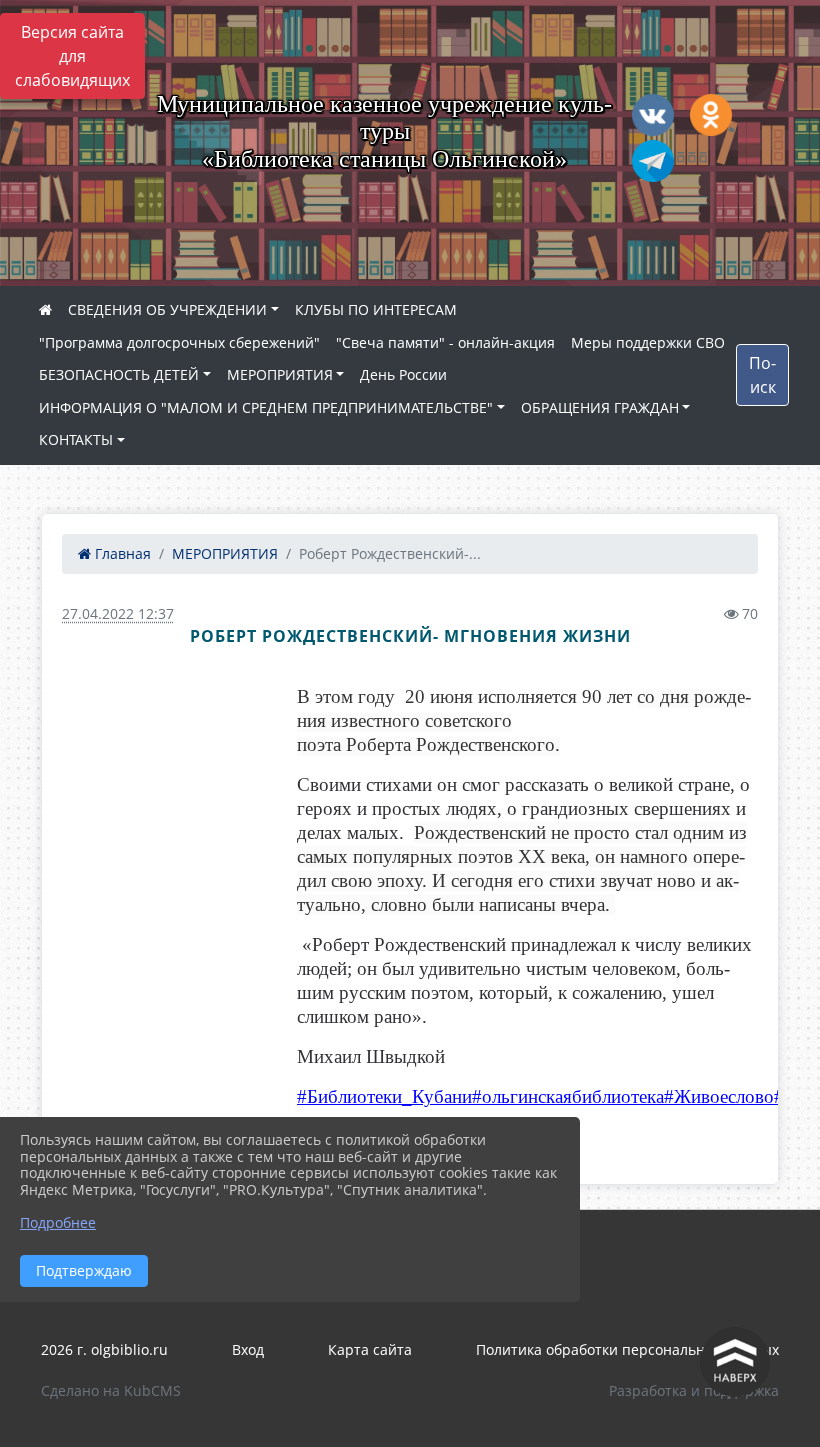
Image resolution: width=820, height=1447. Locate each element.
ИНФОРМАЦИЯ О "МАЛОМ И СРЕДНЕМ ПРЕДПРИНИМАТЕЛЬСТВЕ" (266, 407)
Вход (248, 1349)
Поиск (762, 375)
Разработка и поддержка (694, 1390)
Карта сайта (370, 1349)
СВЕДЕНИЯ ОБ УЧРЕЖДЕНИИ (167, 309)
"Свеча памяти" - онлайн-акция (445, 342)
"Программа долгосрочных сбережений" (179, 342)
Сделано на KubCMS (111, 1390)
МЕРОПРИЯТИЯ (280, 374)
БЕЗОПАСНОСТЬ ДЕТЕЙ (119, 374)
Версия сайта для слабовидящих (72, 56)
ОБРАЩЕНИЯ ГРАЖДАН (600, 407)
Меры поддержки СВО (648, 342)
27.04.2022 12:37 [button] (118, 613)
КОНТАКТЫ (76, 439)
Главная (121, 553)
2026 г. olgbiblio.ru (104, 1349)
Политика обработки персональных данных (627, 1349)
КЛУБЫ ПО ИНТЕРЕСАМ (376, 309)
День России (403, 374)
